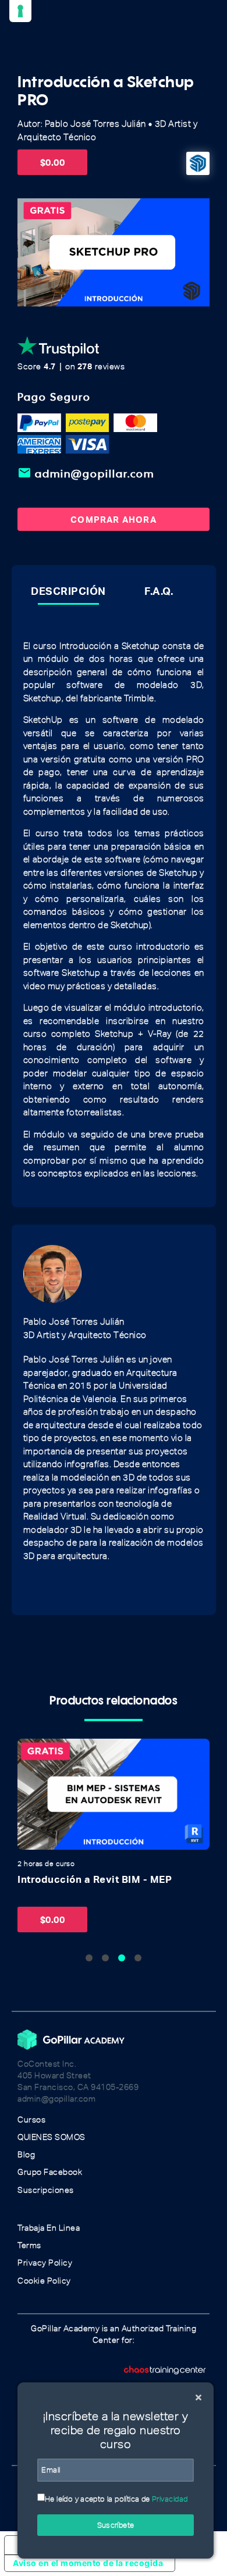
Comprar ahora (114, 519)
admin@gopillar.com (86, 473)
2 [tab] (105, 1958)
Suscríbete (116, 2525)
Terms (29, 2245)
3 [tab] (122, 1958)
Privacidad (170, 2499)
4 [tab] (138, 1958)
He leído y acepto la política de (116, 2499)
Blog (26, 2155)
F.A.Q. (159, 591)
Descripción (68, 591)
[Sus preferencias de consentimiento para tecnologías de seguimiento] (20, 11)
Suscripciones (46, 2190)
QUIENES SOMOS (52, 2137)
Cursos (31, 2120)
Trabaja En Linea (49, 2228)
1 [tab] (89, 1958)
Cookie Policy (44, 2281)
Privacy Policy (45, 2263)
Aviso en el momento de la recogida (88, 2563)
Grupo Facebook (50, 2172)
